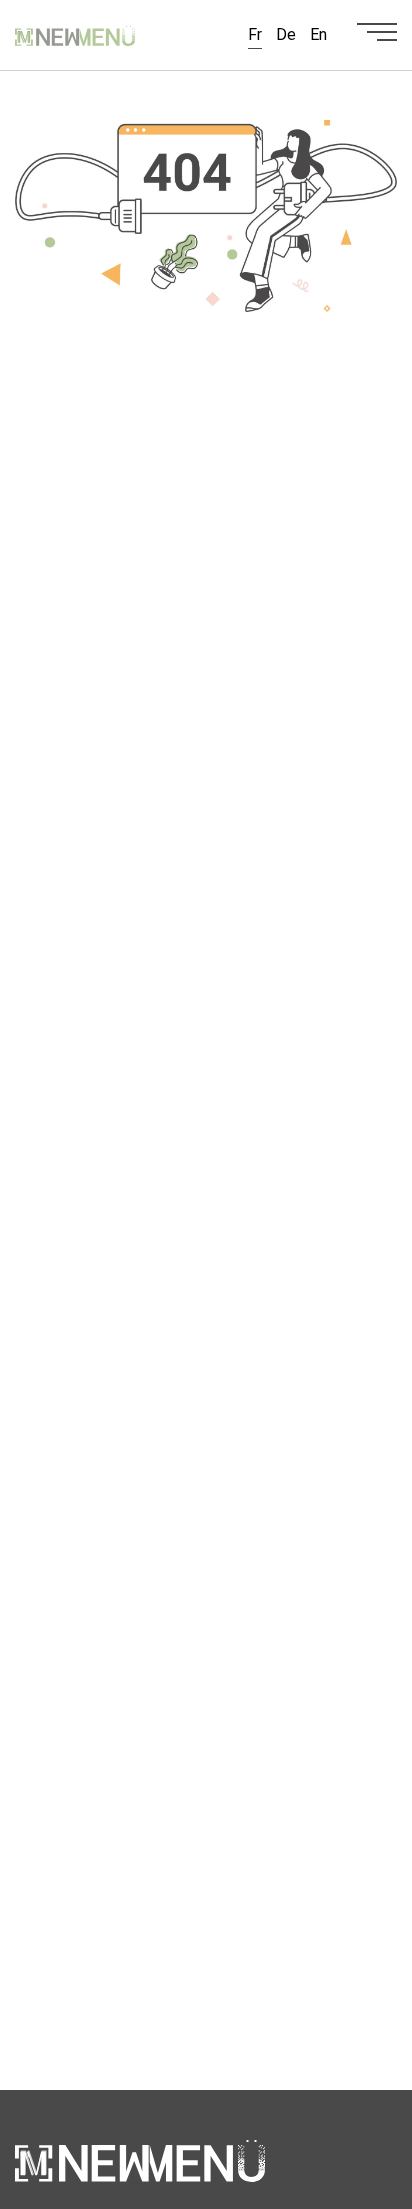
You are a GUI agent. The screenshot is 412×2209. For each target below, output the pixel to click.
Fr (255, 34)
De (286, 34)
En (318, 34)
